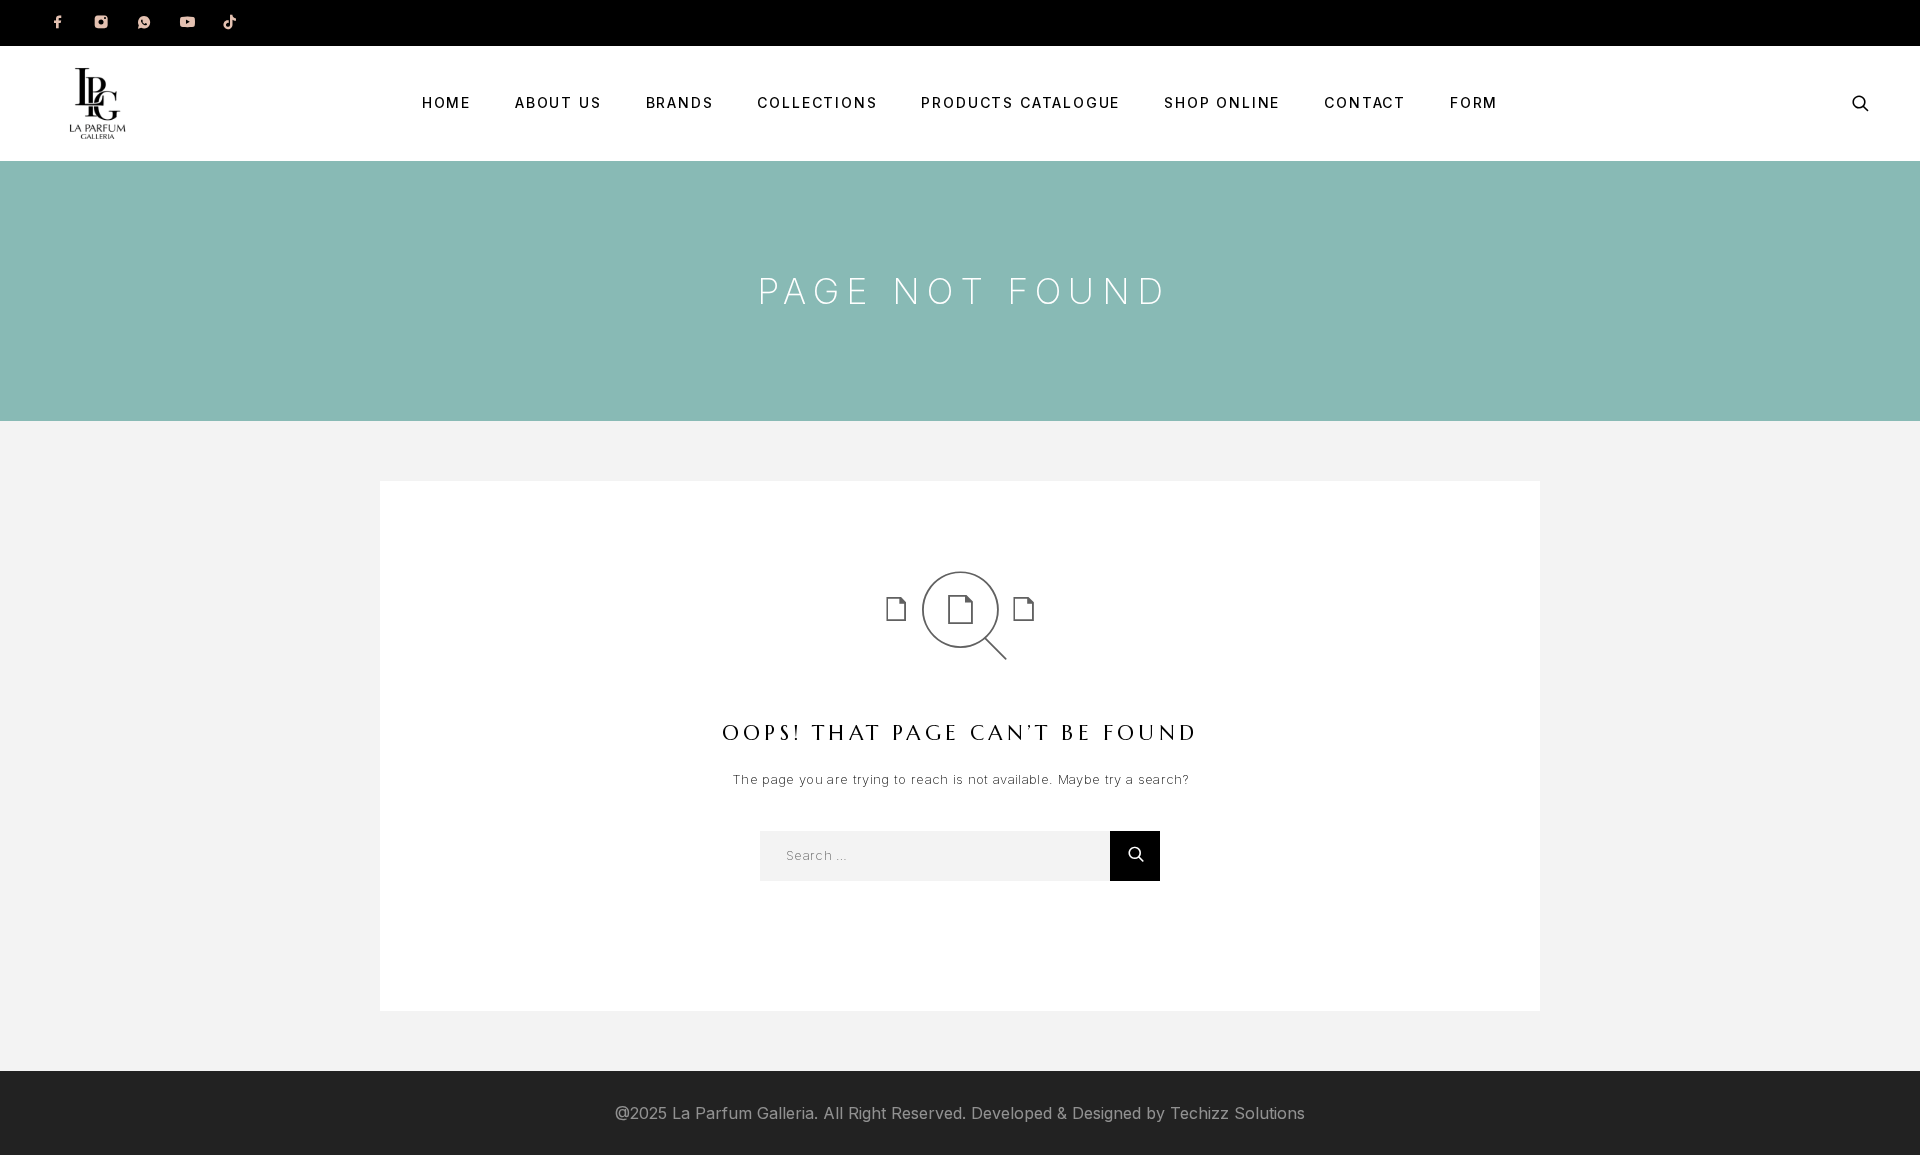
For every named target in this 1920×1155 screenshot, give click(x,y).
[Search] (1860, 103)
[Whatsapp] (144, 23)
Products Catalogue (1020, 103)
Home (446, 103)
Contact (1365, 103)
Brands (680, 103)
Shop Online (1222, 103)
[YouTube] (187, 23)
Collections (817, 103)
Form (1474, 103)
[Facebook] (58, 23)
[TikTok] (230, 23)
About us (558, 103)
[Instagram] (101, 23)
